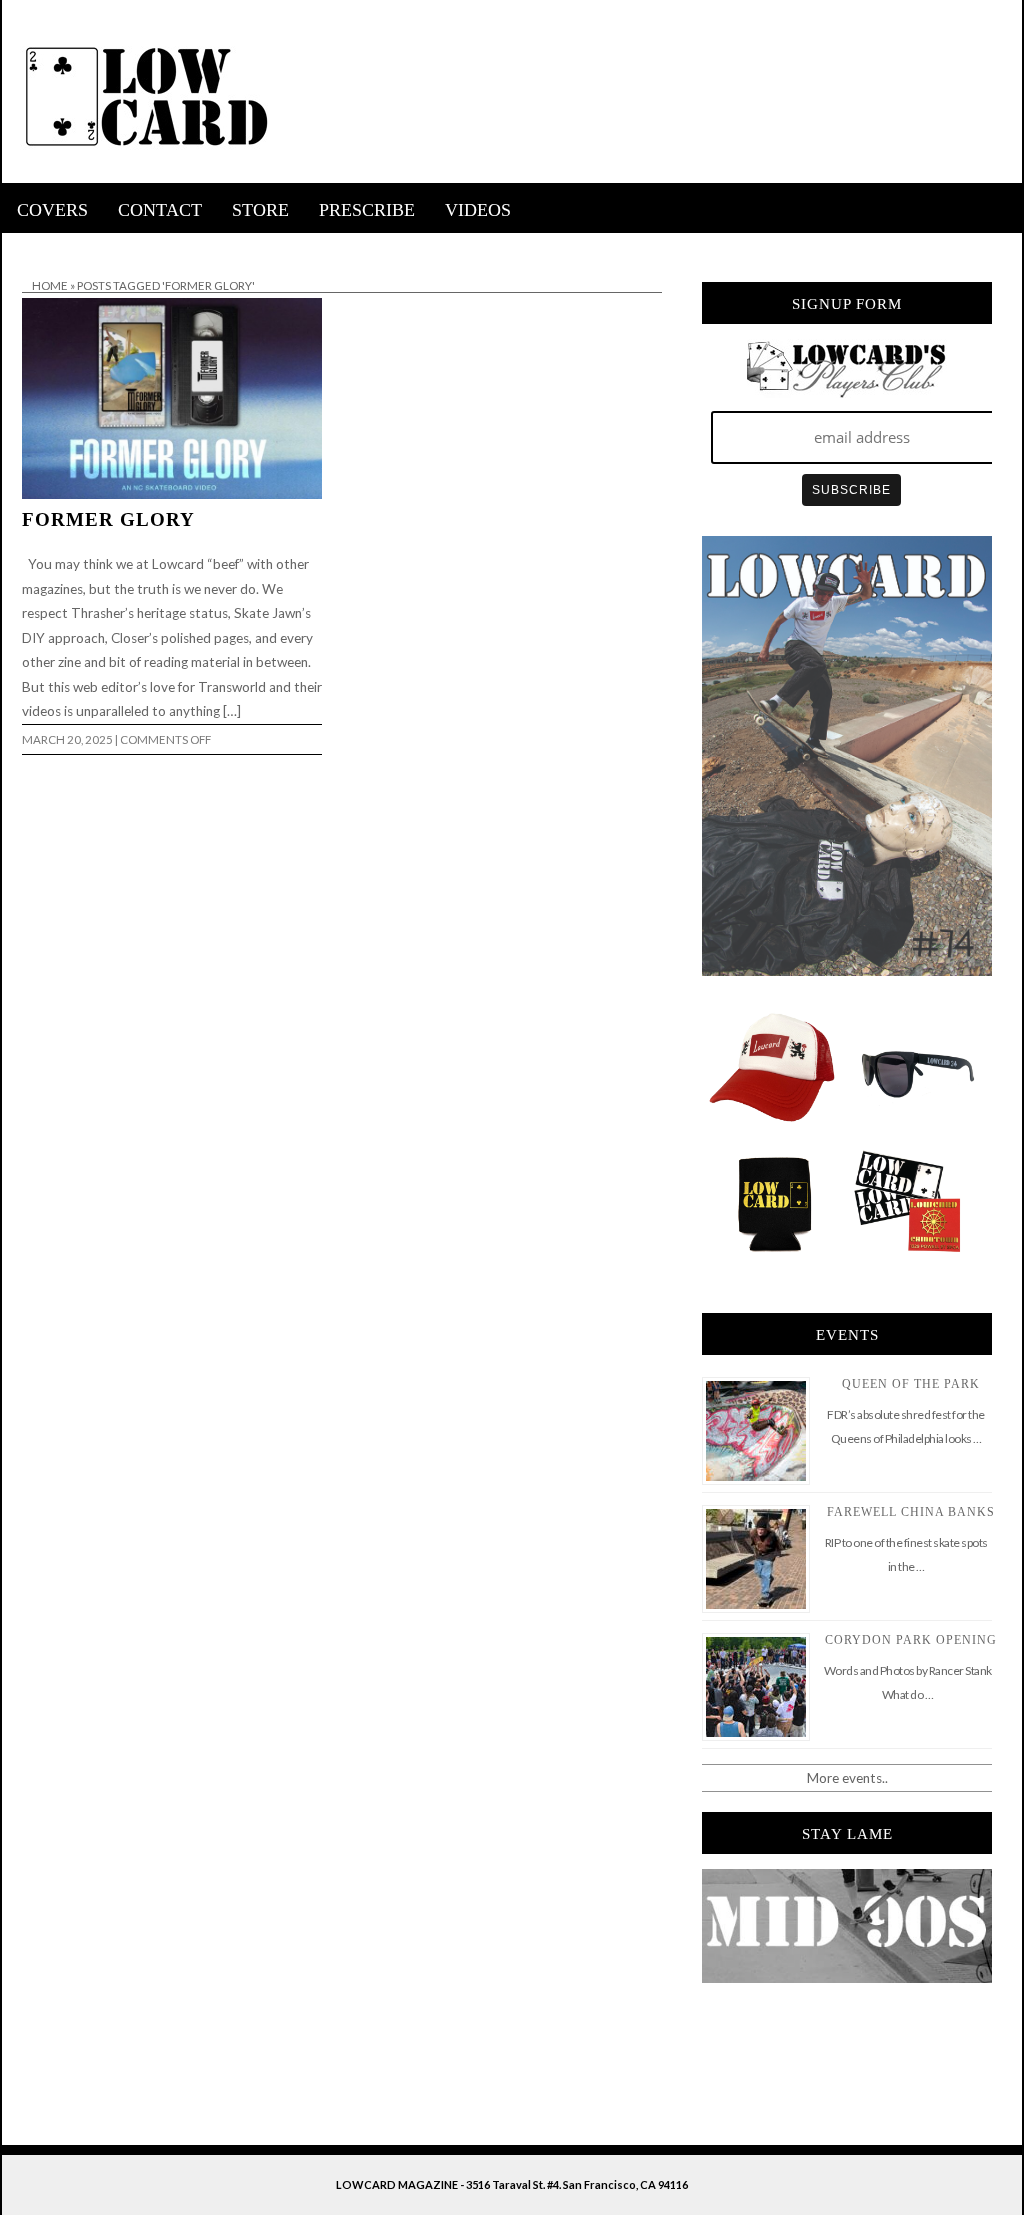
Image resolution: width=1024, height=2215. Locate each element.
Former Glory (108, 519)
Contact (160, 210)
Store (260, 210)
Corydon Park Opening (911, 1640)
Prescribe (367, 210)
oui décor (30, 246)
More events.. (847, 1778)
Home (50, 285)
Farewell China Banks (911, 1512)
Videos (478, 210)
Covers (52, 210)
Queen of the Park (911, 1384)
